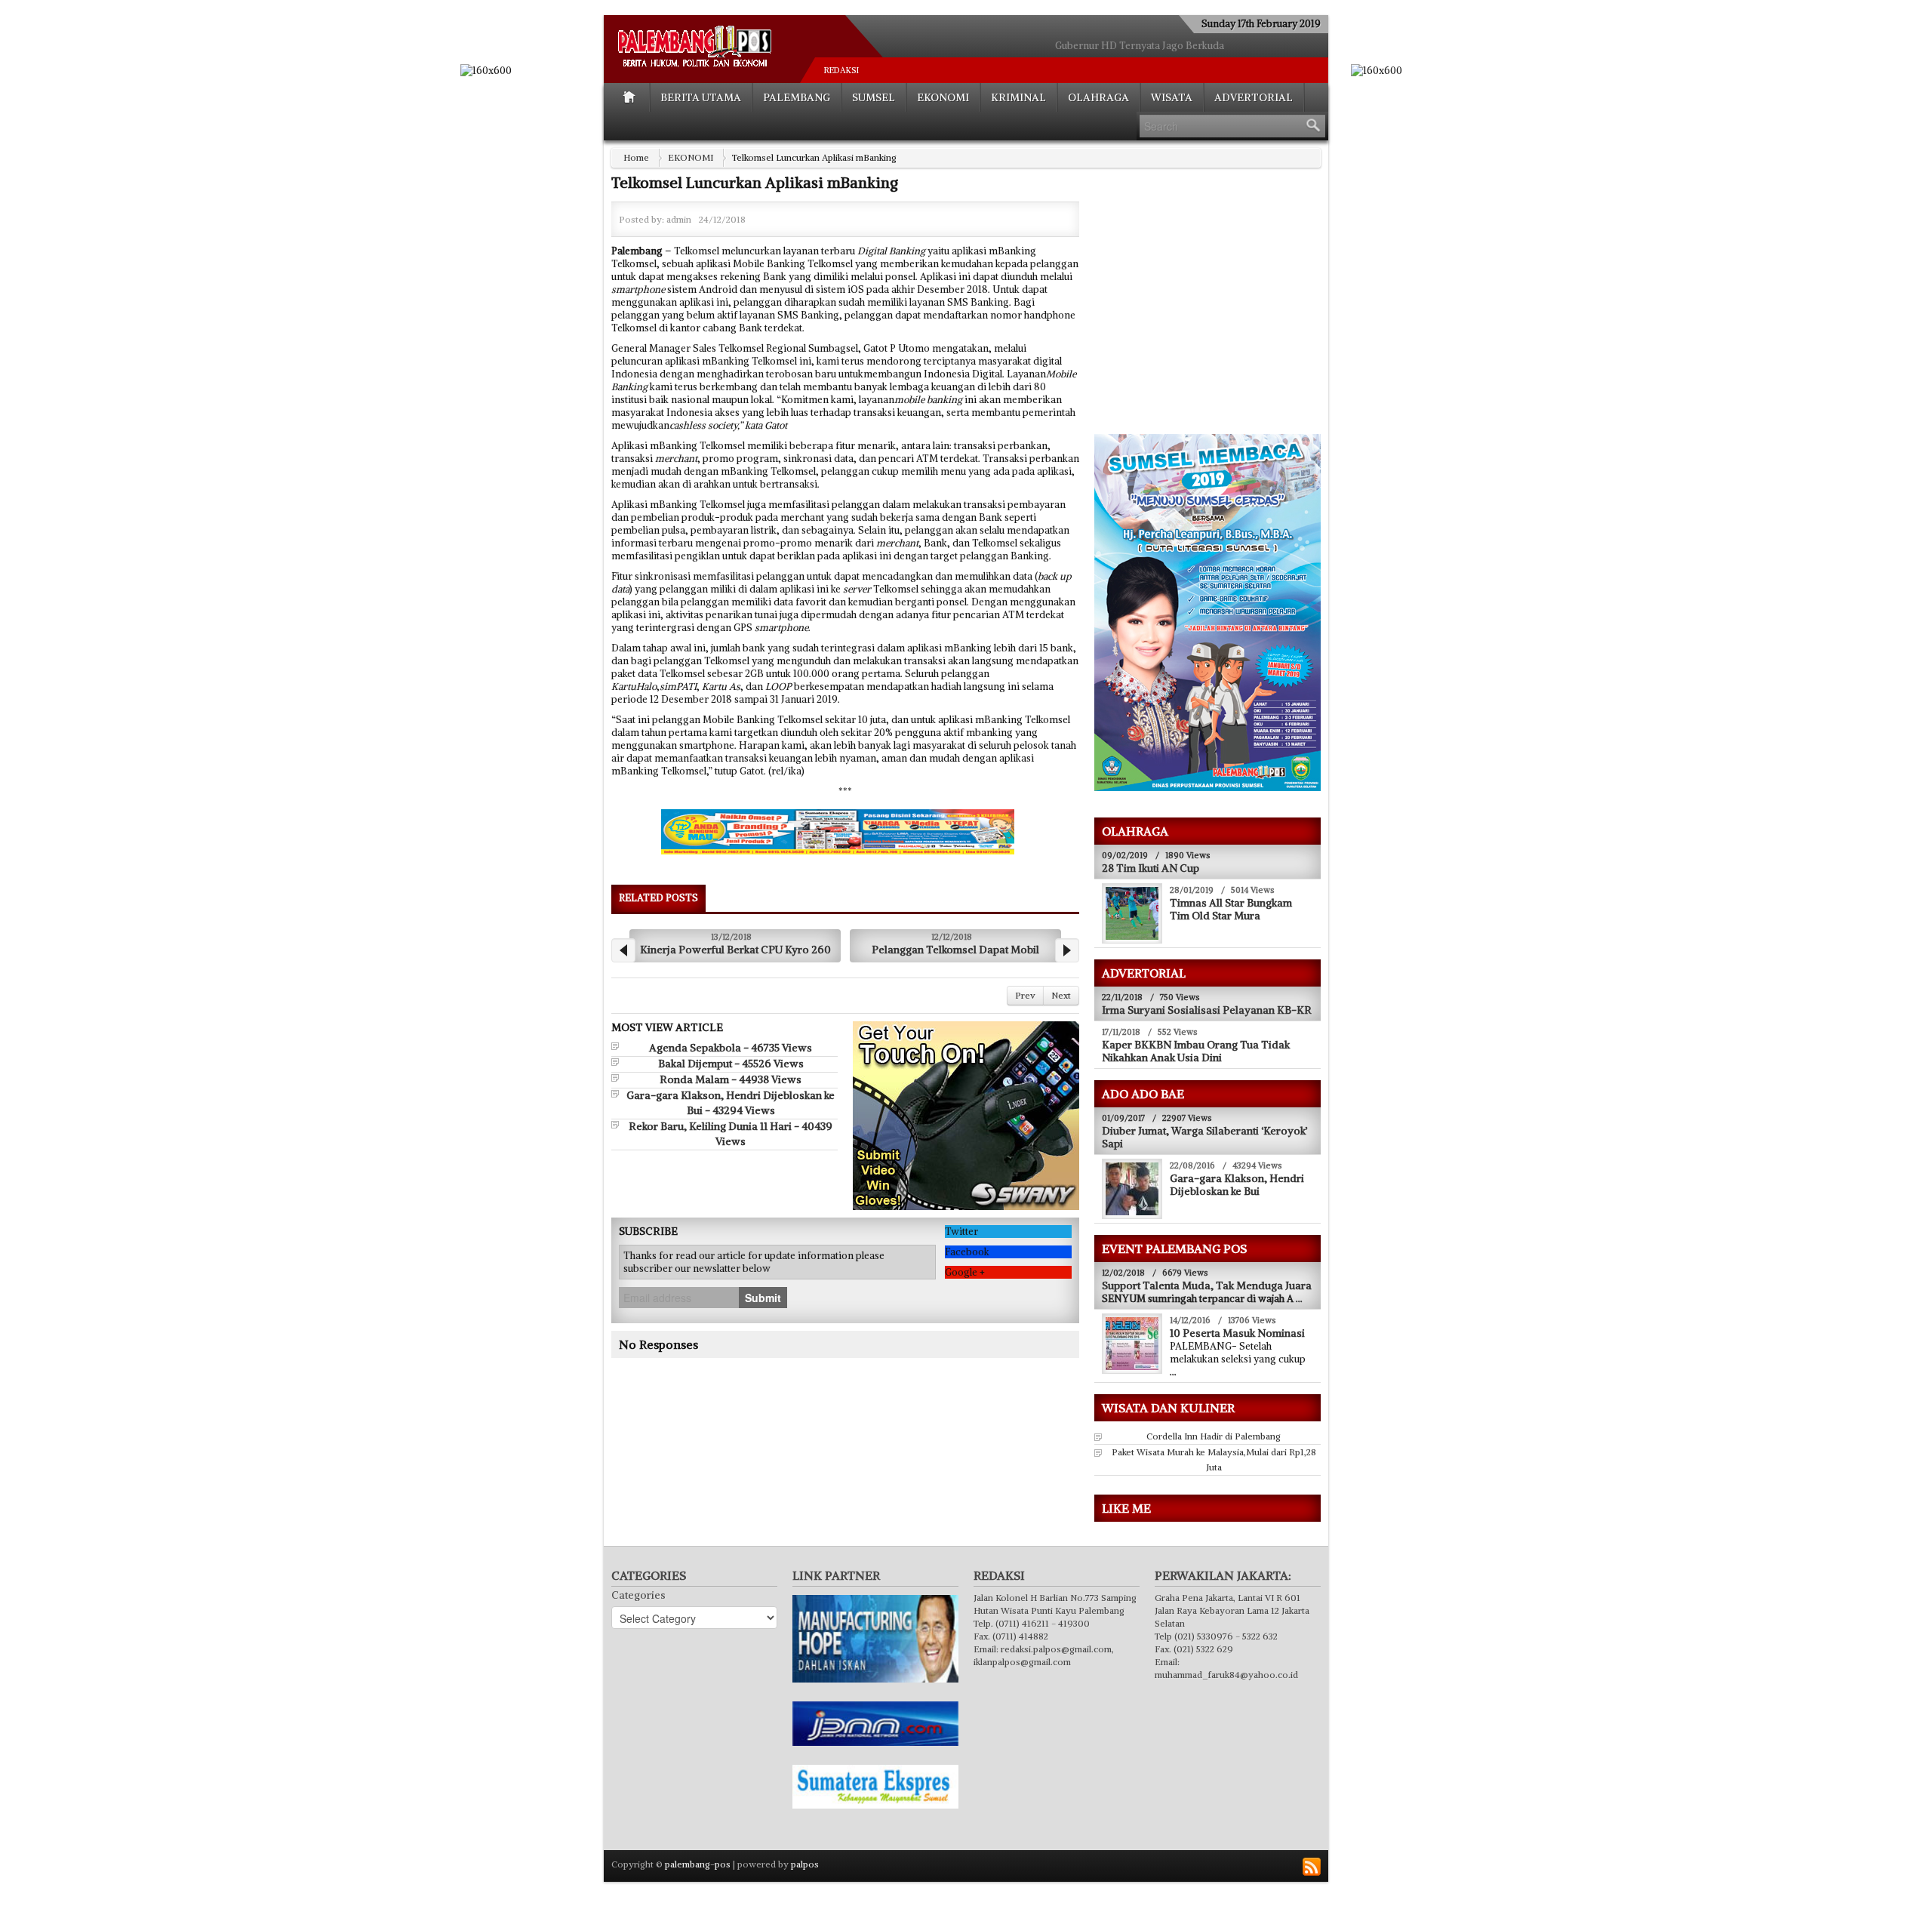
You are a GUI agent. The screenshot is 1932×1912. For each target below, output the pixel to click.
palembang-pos (698, 1864)
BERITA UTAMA (701, 97)
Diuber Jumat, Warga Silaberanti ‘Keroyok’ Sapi (1205, 1137)
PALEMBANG (797, 97)
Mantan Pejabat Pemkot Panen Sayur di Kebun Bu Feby (1140, 46)
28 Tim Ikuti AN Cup (1151, 868)
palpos (805, 1864)
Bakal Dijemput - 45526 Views (731, 1085)
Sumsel (874, 97)
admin (679, 219)
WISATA (1172, 97)
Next (1061, 1016)
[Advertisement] (1221, 310)
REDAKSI (841, 70)
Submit (763, 1319)
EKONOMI (943, 97)
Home (636, 157)
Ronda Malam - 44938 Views (731, 1101)
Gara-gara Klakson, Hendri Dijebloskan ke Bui (1237, 1185)
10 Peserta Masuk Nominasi (1237, 1333)
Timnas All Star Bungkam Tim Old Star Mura (1231, 909)
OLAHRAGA (1098, 97)
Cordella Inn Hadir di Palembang (1214, 1436)
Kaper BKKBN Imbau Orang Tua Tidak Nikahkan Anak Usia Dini (1196, 1051)
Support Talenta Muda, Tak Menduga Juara (1207, 1285)
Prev (1025, 1016)
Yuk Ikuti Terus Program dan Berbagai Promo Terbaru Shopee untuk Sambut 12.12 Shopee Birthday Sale (955, 960)
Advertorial (1254, 97)
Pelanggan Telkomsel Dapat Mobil (735, 950)
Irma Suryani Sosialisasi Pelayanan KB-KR (1207, 1010)
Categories (638, 1595)
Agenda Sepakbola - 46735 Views (731, 1069)
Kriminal (1018, 97)
